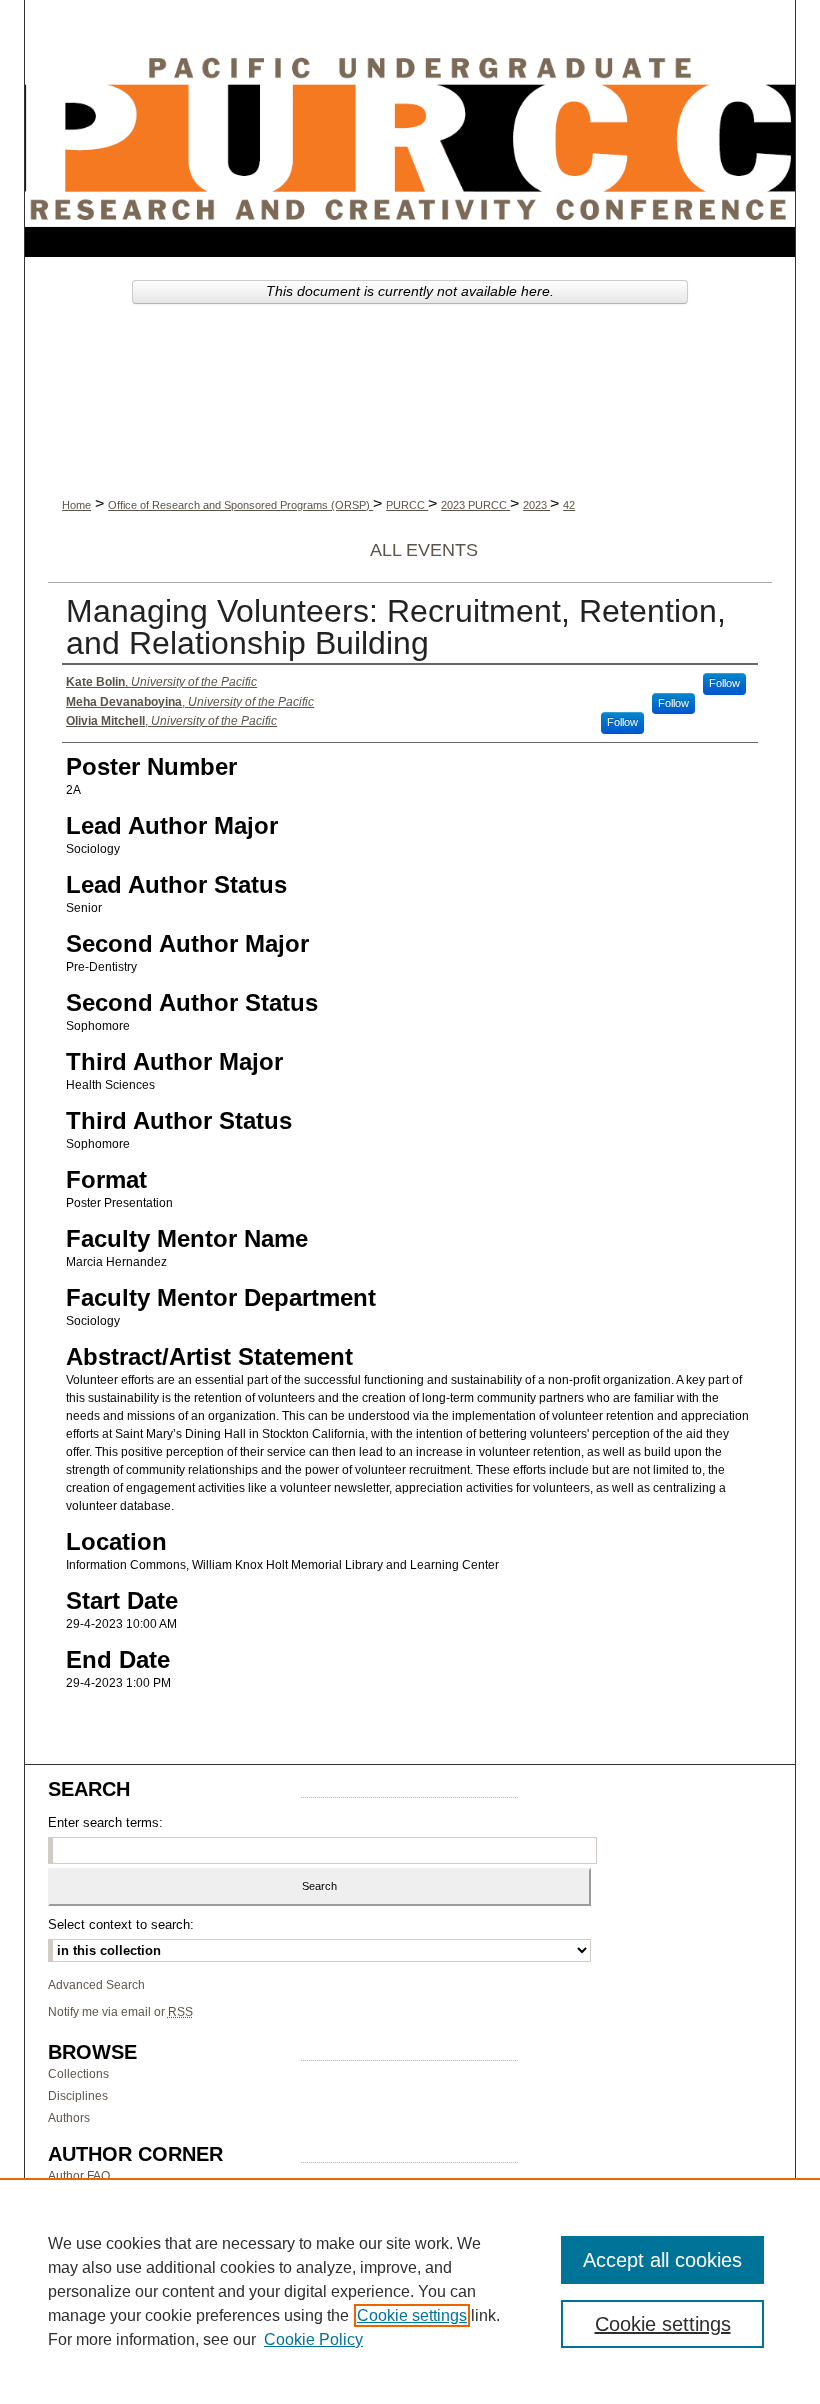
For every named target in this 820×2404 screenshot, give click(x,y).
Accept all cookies (662, 2260)
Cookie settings (412, 2315)
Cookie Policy (313, 2339)
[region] (410, 2291)
